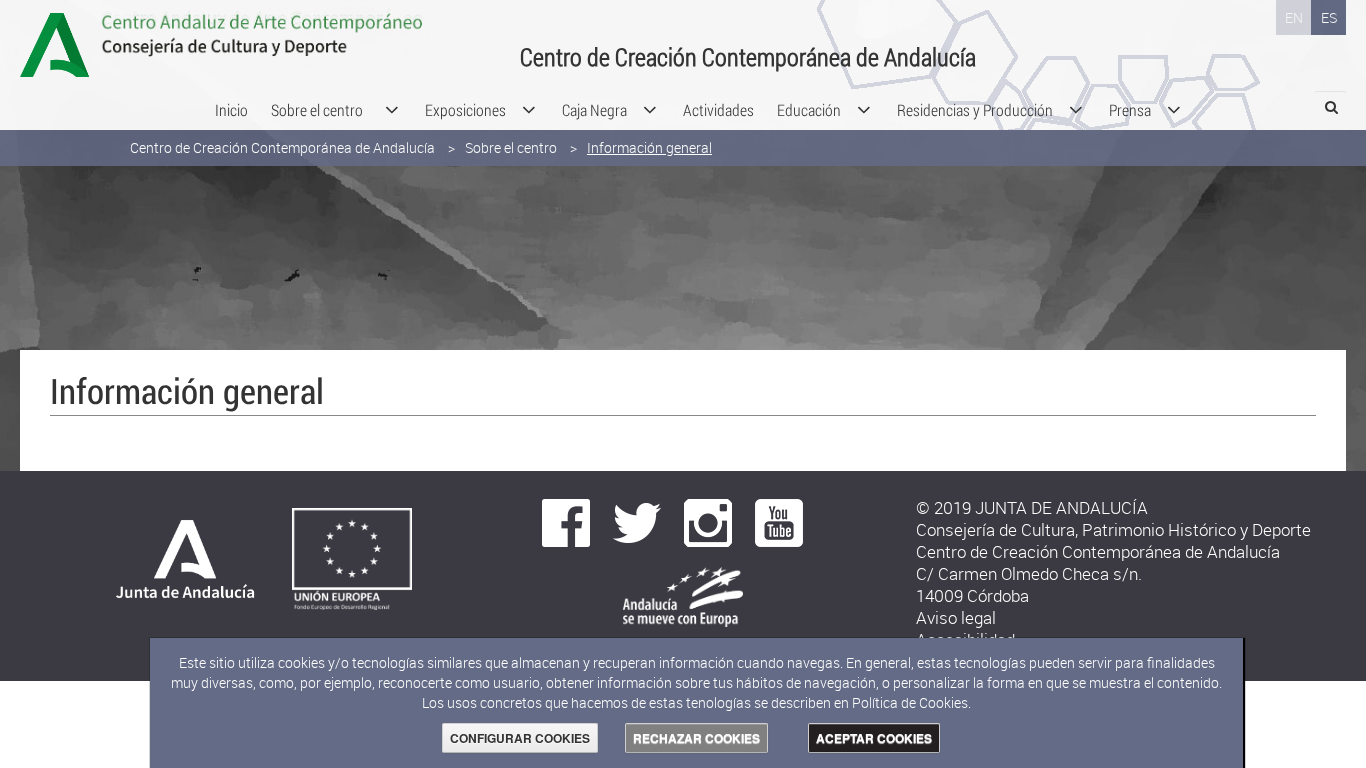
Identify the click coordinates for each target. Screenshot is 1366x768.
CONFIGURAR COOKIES (520, 738)
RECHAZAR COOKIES (696, 738)
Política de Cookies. (911, 702)
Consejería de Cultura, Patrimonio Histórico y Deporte (1113, 529)
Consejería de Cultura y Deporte (300, 45)
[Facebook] (566, 521)
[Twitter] (637, 521)
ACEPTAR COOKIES (874, 738)
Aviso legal (956, 617)
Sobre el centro (511, 147)
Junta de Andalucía (65, 45)
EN (1294, 17)
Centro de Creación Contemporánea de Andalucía (282, 147)
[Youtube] (779, 521)
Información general (649, 147)
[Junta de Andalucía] (181, 564)
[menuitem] (231, 110)
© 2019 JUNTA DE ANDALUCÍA (1032, 507)
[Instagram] (708, 521)
